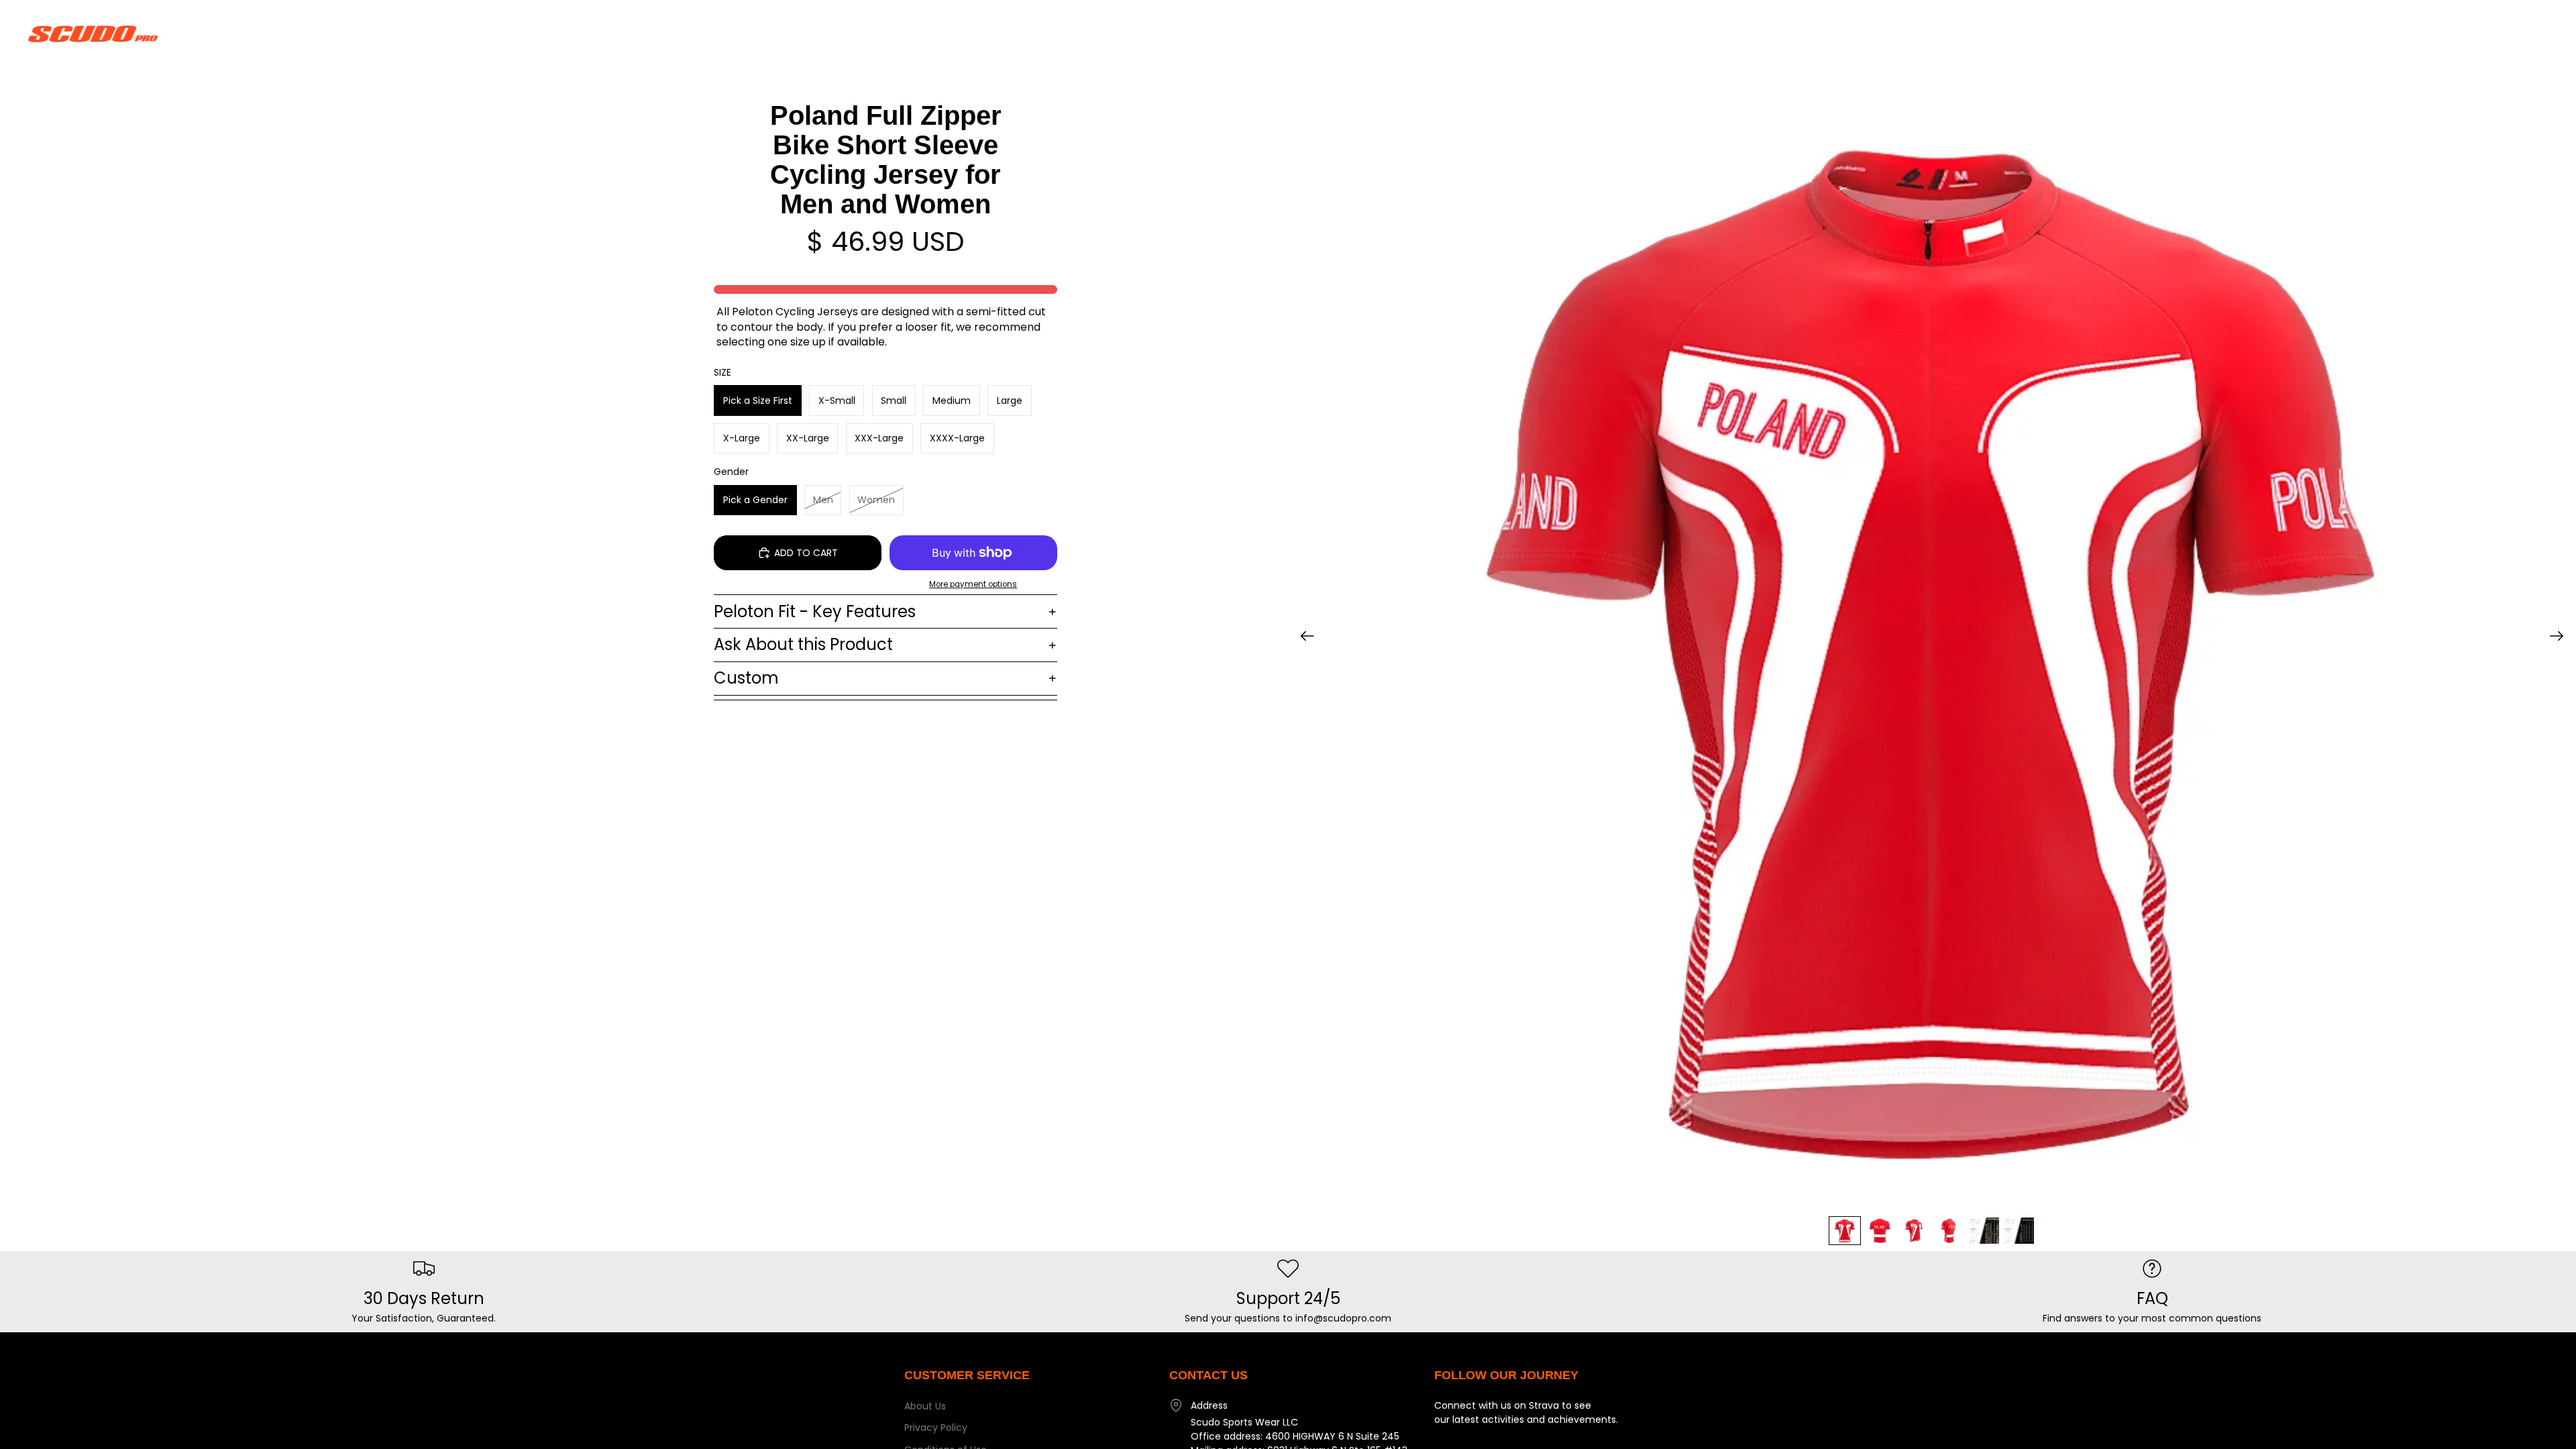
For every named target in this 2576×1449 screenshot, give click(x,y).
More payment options (973, 584)
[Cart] (2534, 34)
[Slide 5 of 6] (1984, 1231)
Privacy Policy (936, 1428)
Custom (746, 678)
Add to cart (806, 553)
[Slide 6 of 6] (2019, 1231)
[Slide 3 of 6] (1915, 1231)
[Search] (2477, 34)
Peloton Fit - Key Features (815, 611)
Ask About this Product (803, 644)
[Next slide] (2561, 638)
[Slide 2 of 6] (1880, 1231)
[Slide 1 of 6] (1845, 1231)
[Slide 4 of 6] (1949, 1231)
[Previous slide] (1303, 638)
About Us (925, 1406)
